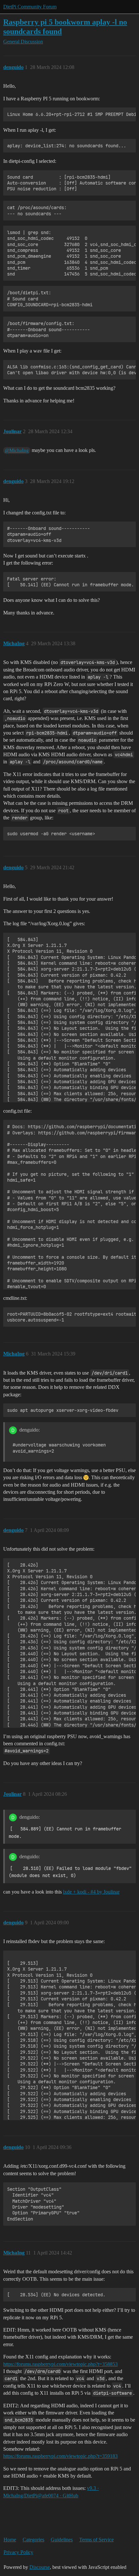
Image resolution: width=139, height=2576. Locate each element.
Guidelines (62, 2540)
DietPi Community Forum (30, 7)
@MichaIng (17, 450)
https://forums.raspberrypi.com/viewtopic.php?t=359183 (60, 2456)
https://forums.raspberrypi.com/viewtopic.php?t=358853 (60, 2364)
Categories (33, 2540)
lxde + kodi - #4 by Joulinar (91, 1892)
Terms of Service (96, 2540)
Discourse (40, 2567)
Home (10, 2540)
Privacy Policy (18, 2552)
